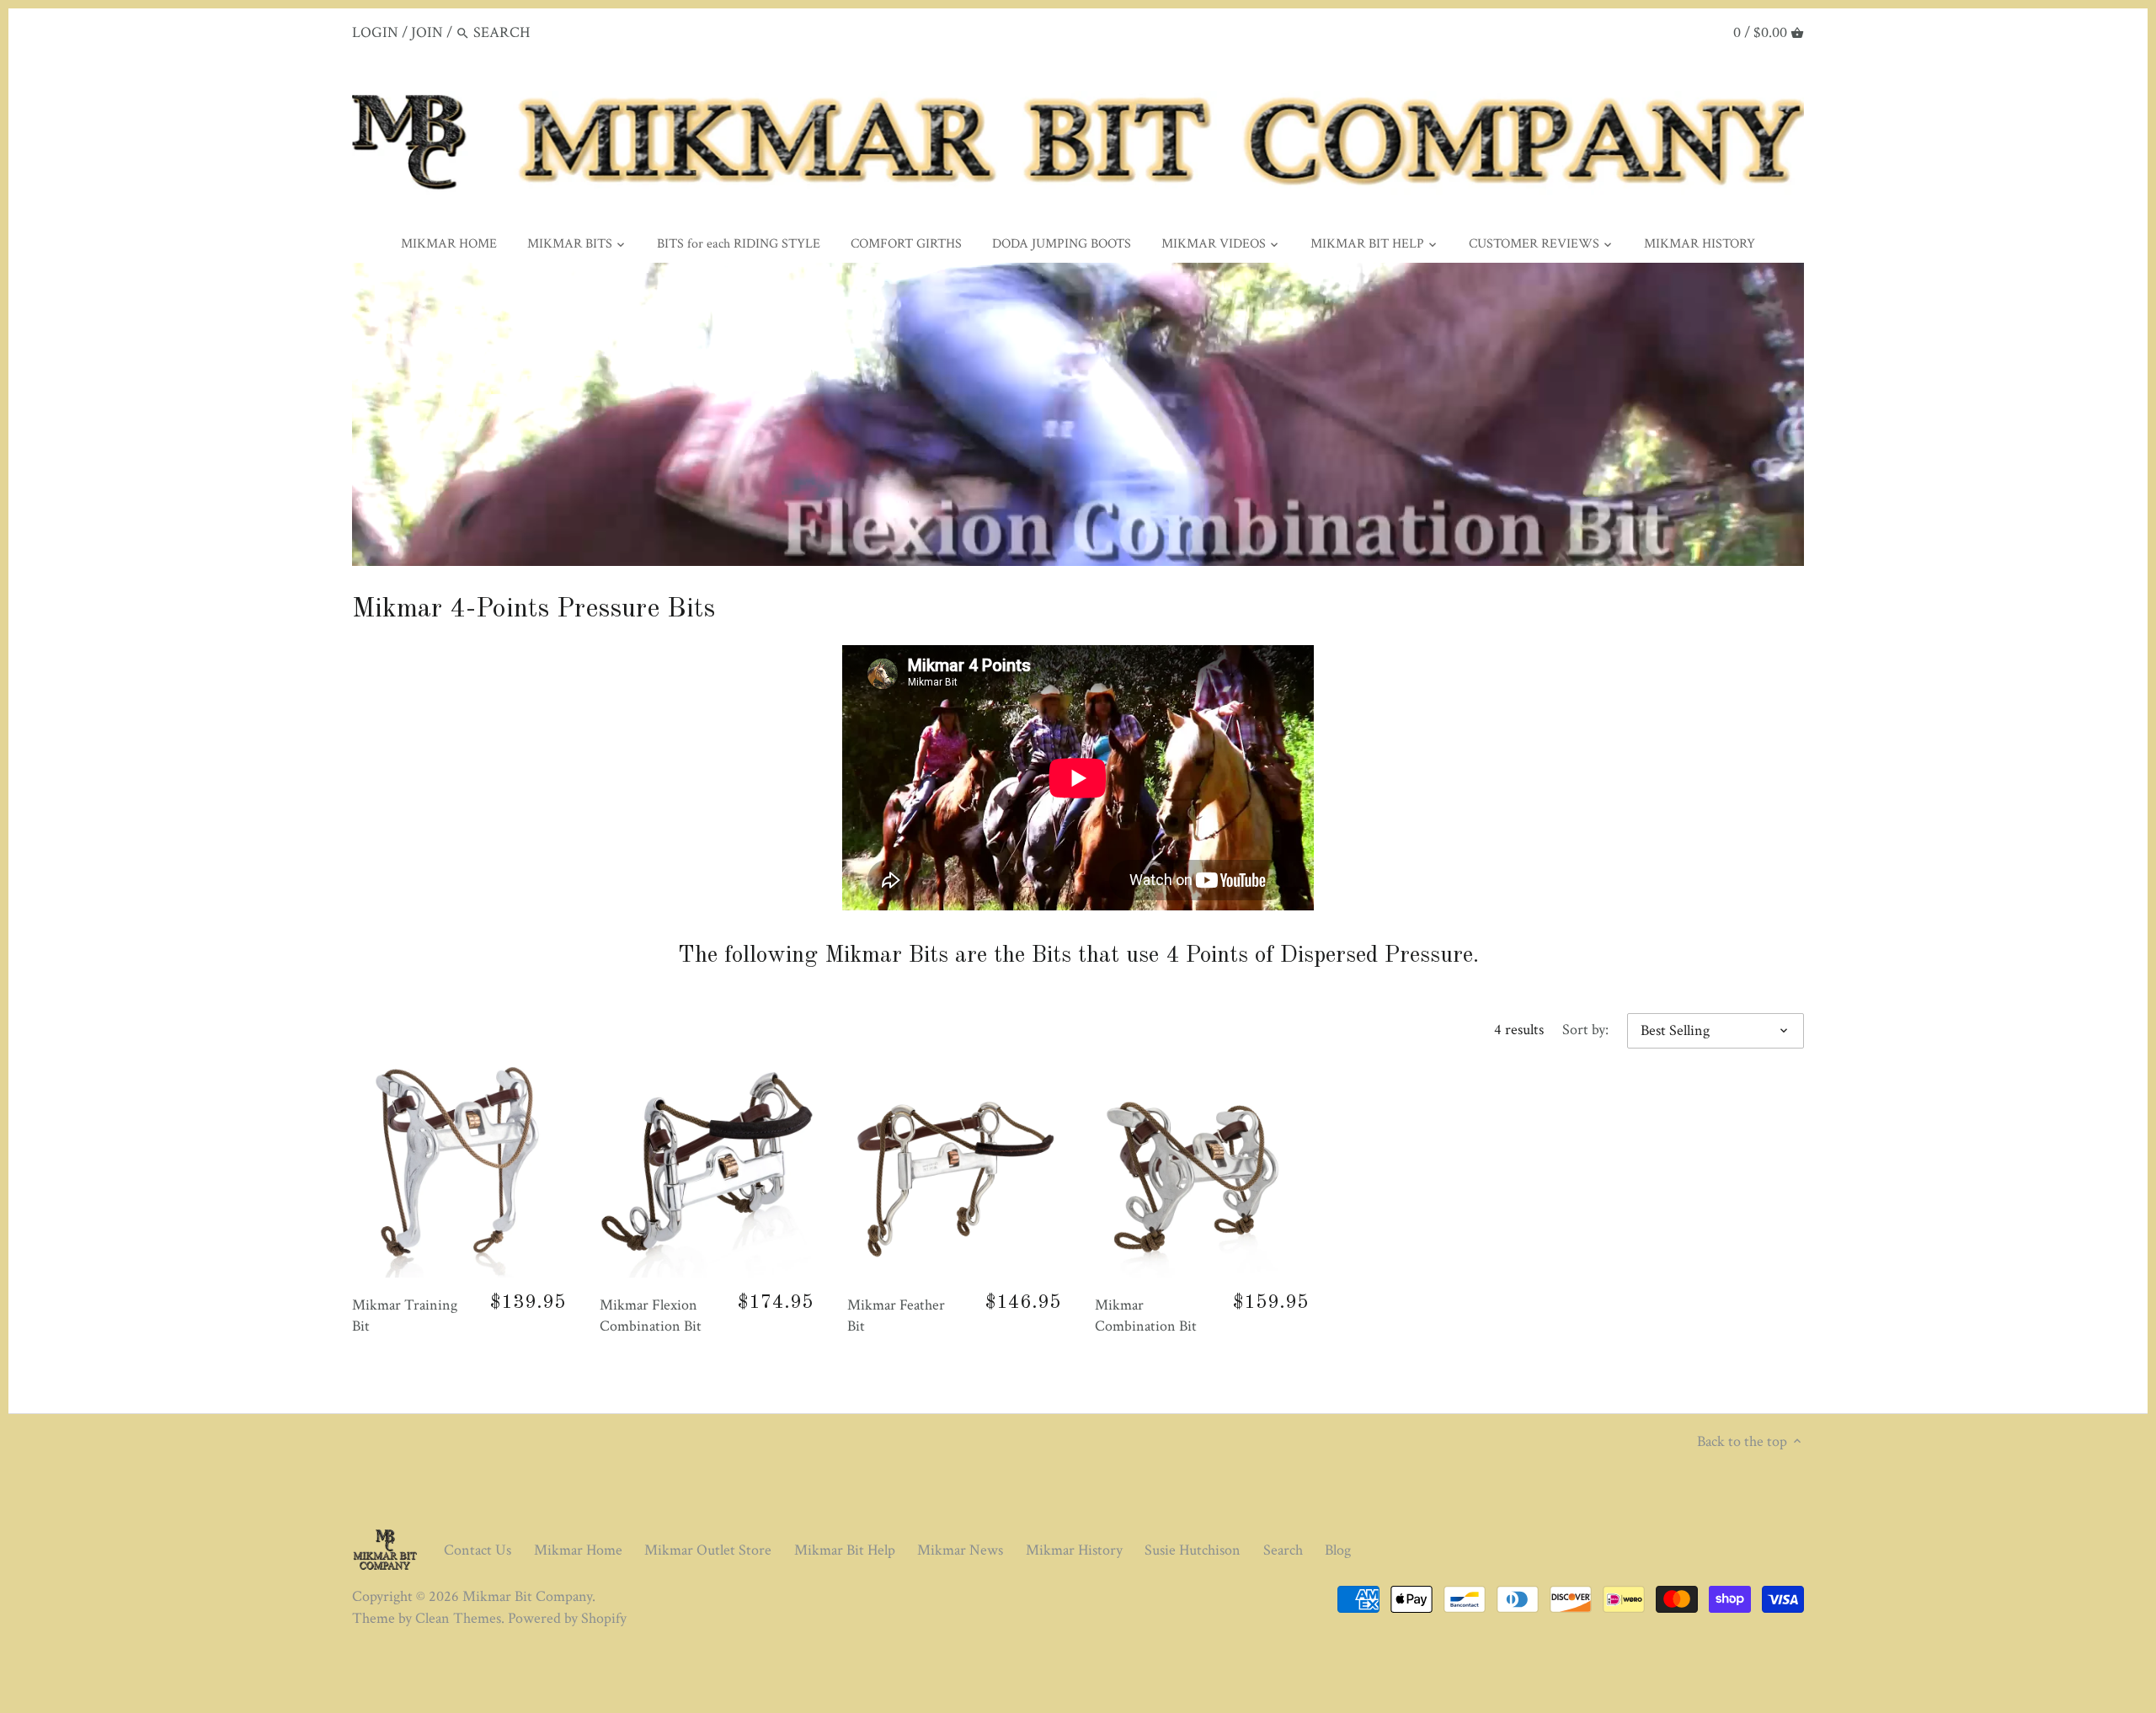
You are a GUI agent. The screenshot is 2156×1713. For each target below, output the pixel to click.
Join (427, 32)
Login (375, 32)
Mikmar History (1074, 1550)
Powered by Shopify (567, 1618)
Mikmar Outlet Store (708, 1550)
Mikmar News (960, 1550)
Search (1283, 1550)
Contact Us (478, 1550)
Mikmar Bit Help (845, 1550)
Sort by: (1585, 1030)
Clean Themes (458, 1618)
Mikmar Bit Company (527, 1596)
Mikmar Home (578, 1550)
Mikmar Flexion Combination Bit (651, 1315)
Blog (1338, 1550)
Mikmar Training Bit (405, 1315)
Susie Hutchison (1193, 1550)
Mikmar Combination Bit (1146, 1315)
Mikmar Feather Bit (896, 1315)
